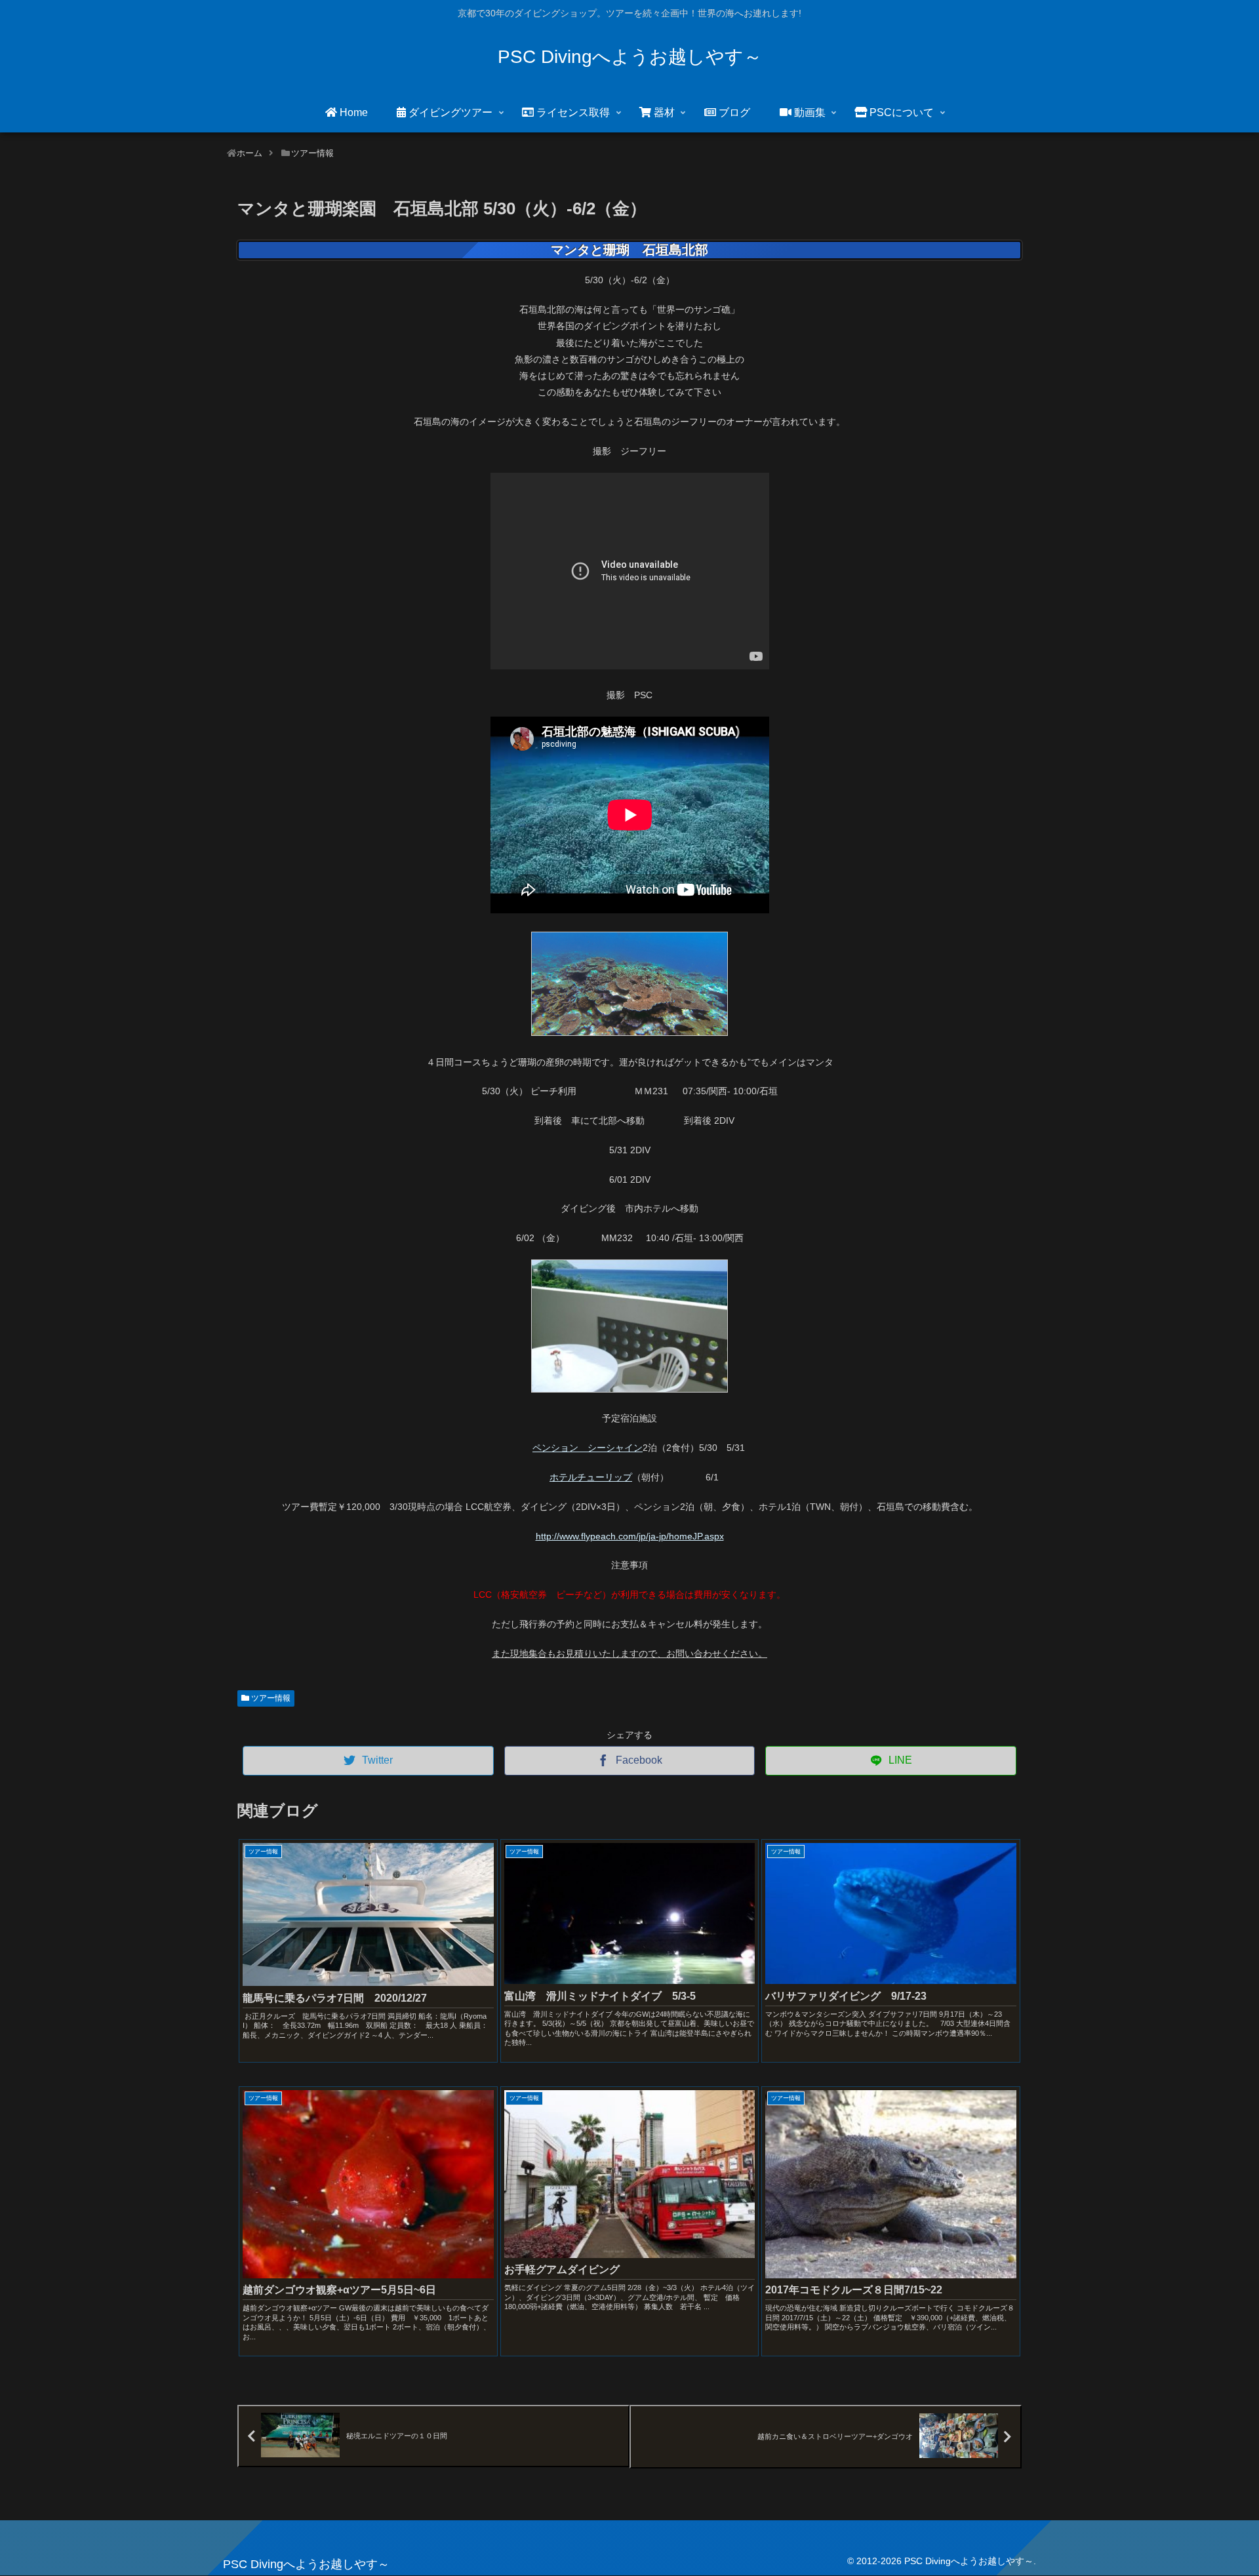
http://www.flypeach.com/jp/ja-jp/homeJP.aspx (630, 1536)
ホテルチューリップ (591, 1477)
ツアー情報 (270, 1698)
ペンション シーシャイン (588, 1448)
